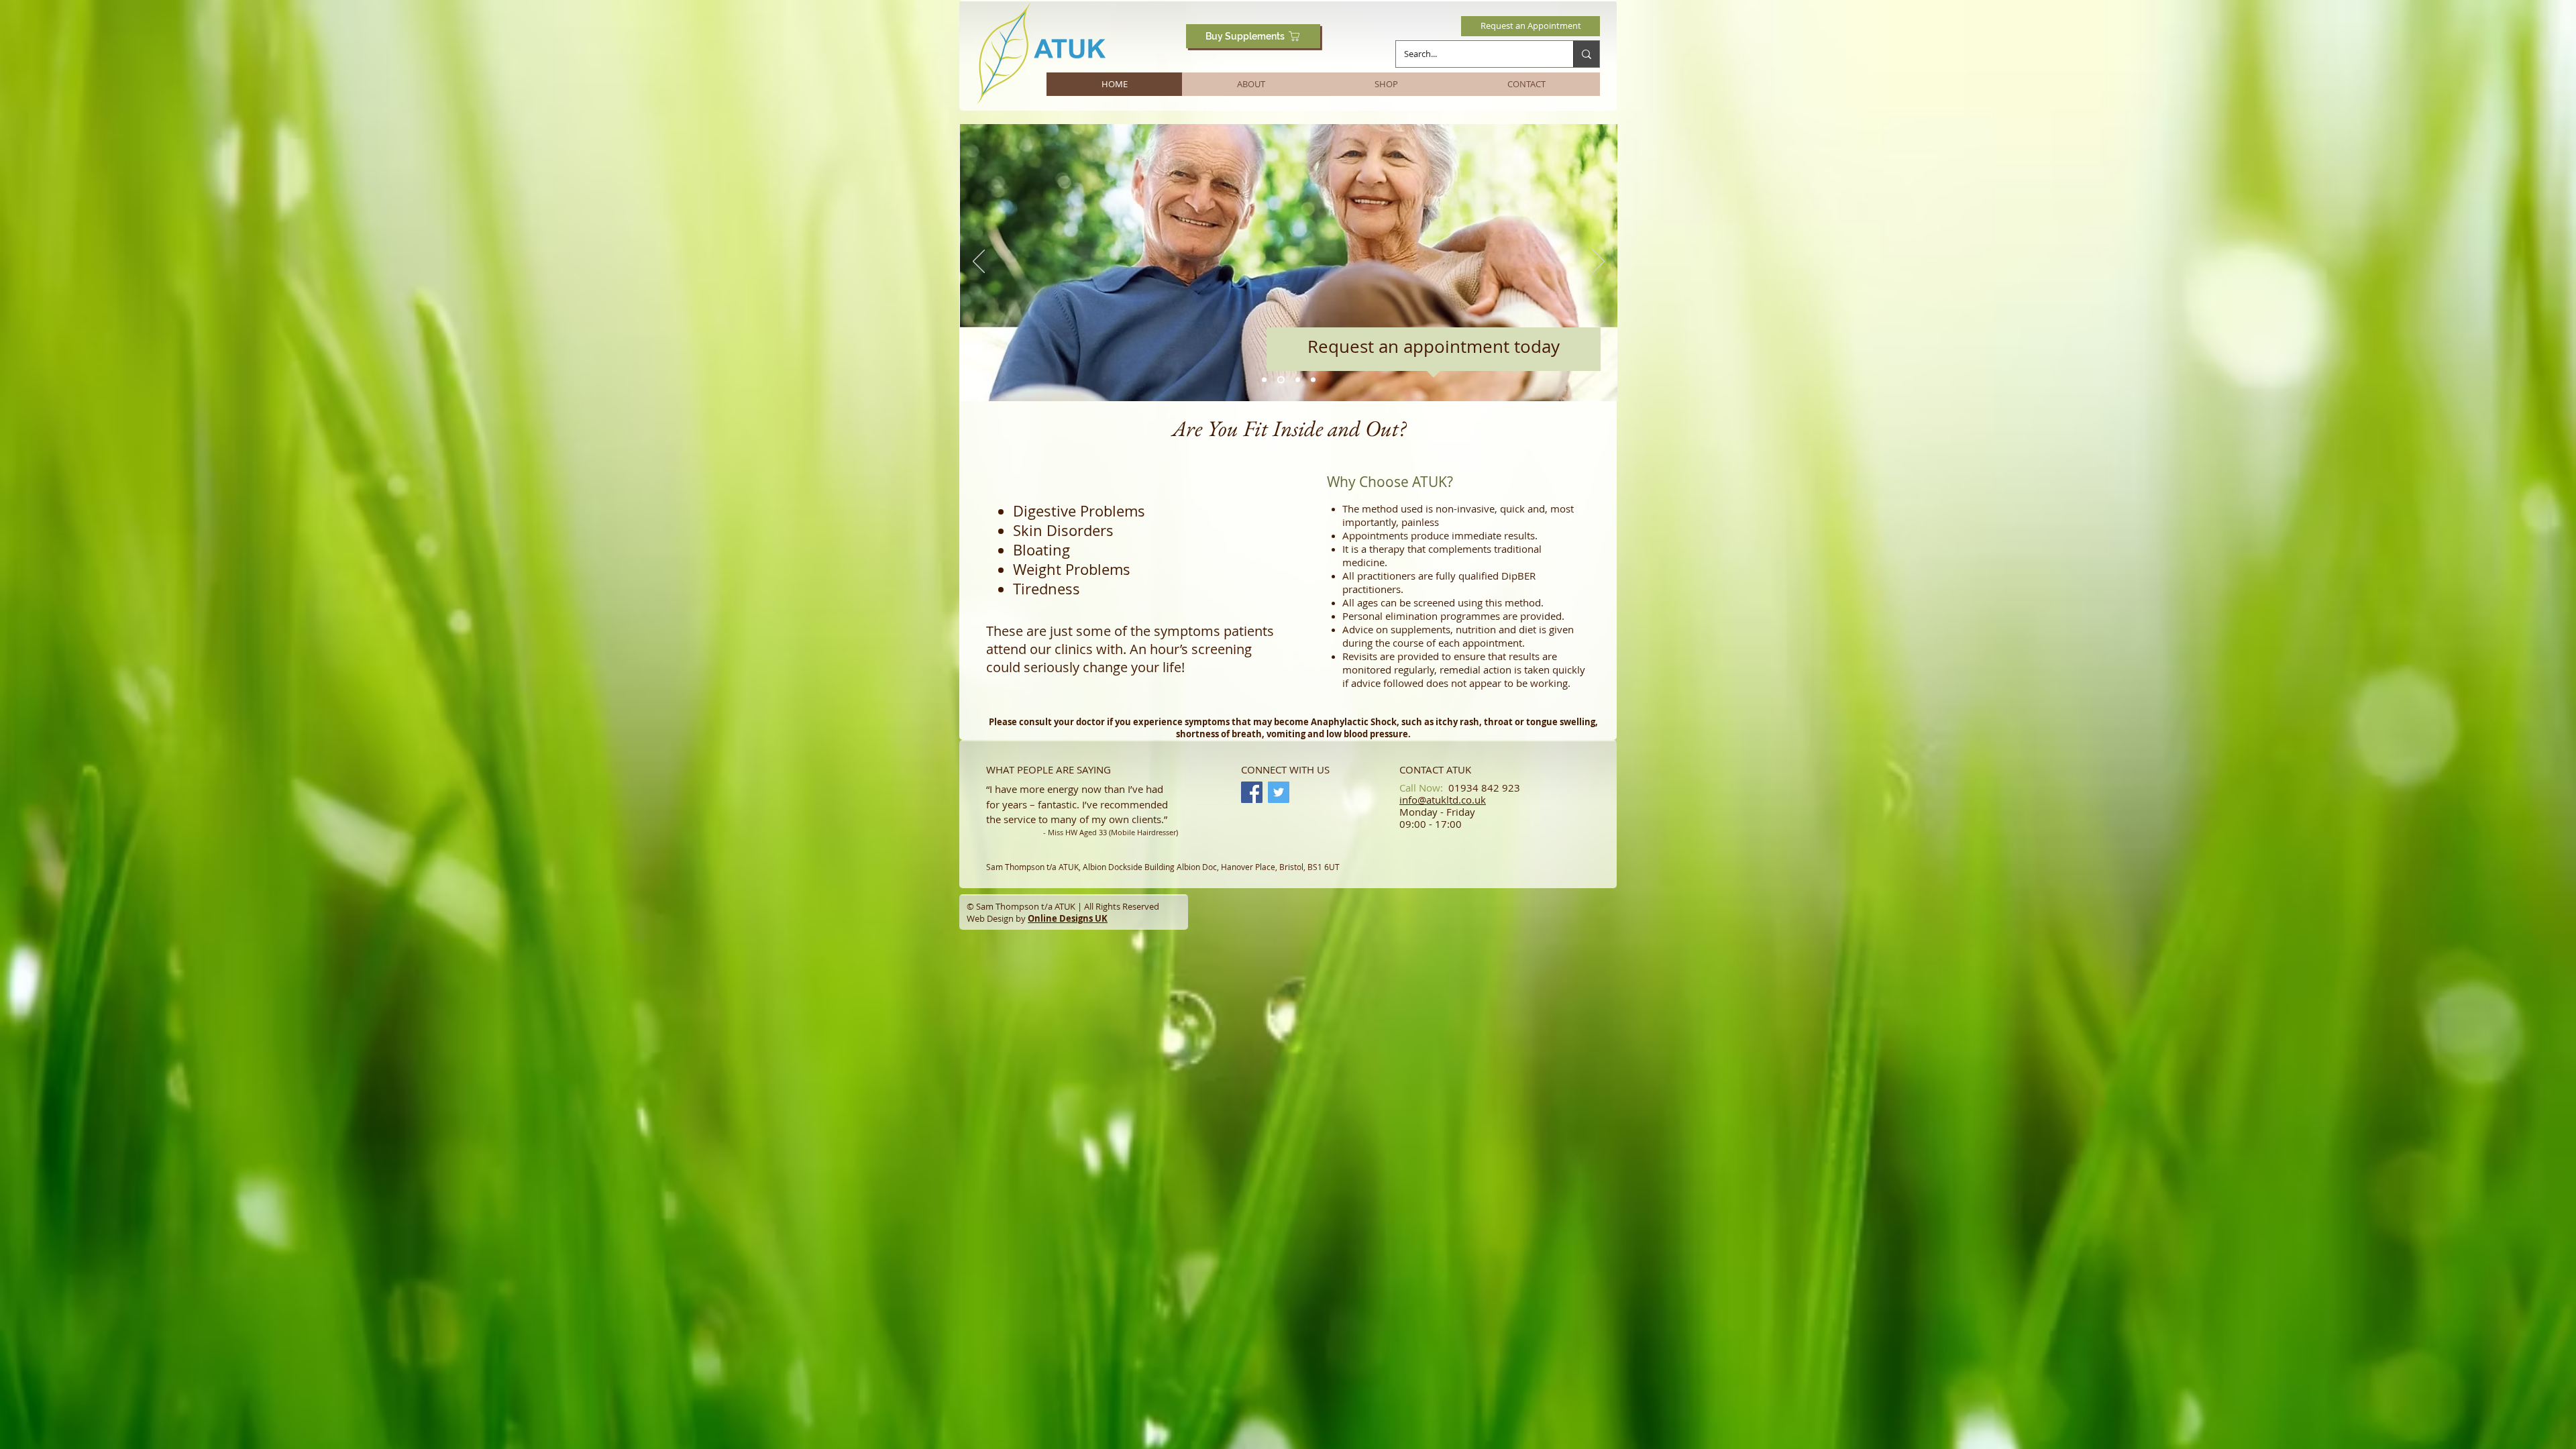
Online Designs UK (1068, 918)
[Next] (1599, 262)
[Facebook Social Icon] (1252, 792)
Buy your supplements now (1281, 333)
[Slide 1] (1264, 380)
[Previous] (979, 262)
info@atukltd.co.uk (1443, 800)
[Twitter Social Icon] (1279, 792)
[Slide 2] (1280, 380)
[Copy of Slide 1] (1295, 380)
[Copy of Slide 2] (1312, 380)
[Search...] (1586, 54)
